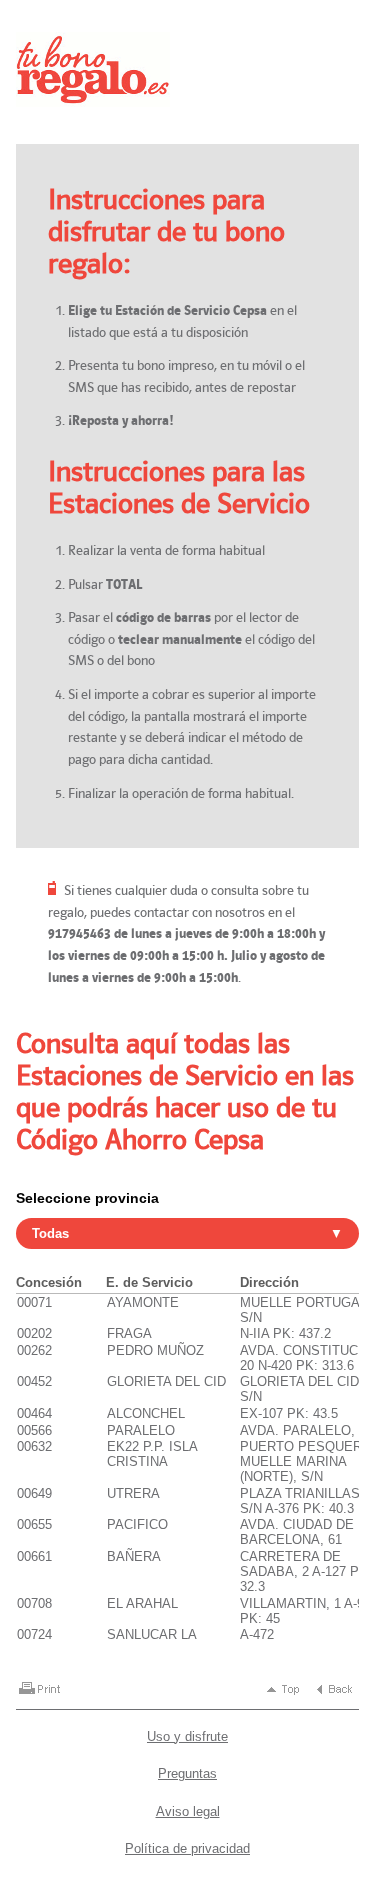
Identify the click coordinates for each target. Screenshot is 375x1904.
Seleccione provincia (87, 1198)
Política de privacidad (187, 1848)
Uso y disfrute (187, 1736)
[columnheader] (61, 1283)
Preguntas (187, 1773)
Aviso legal (188, 1811)
